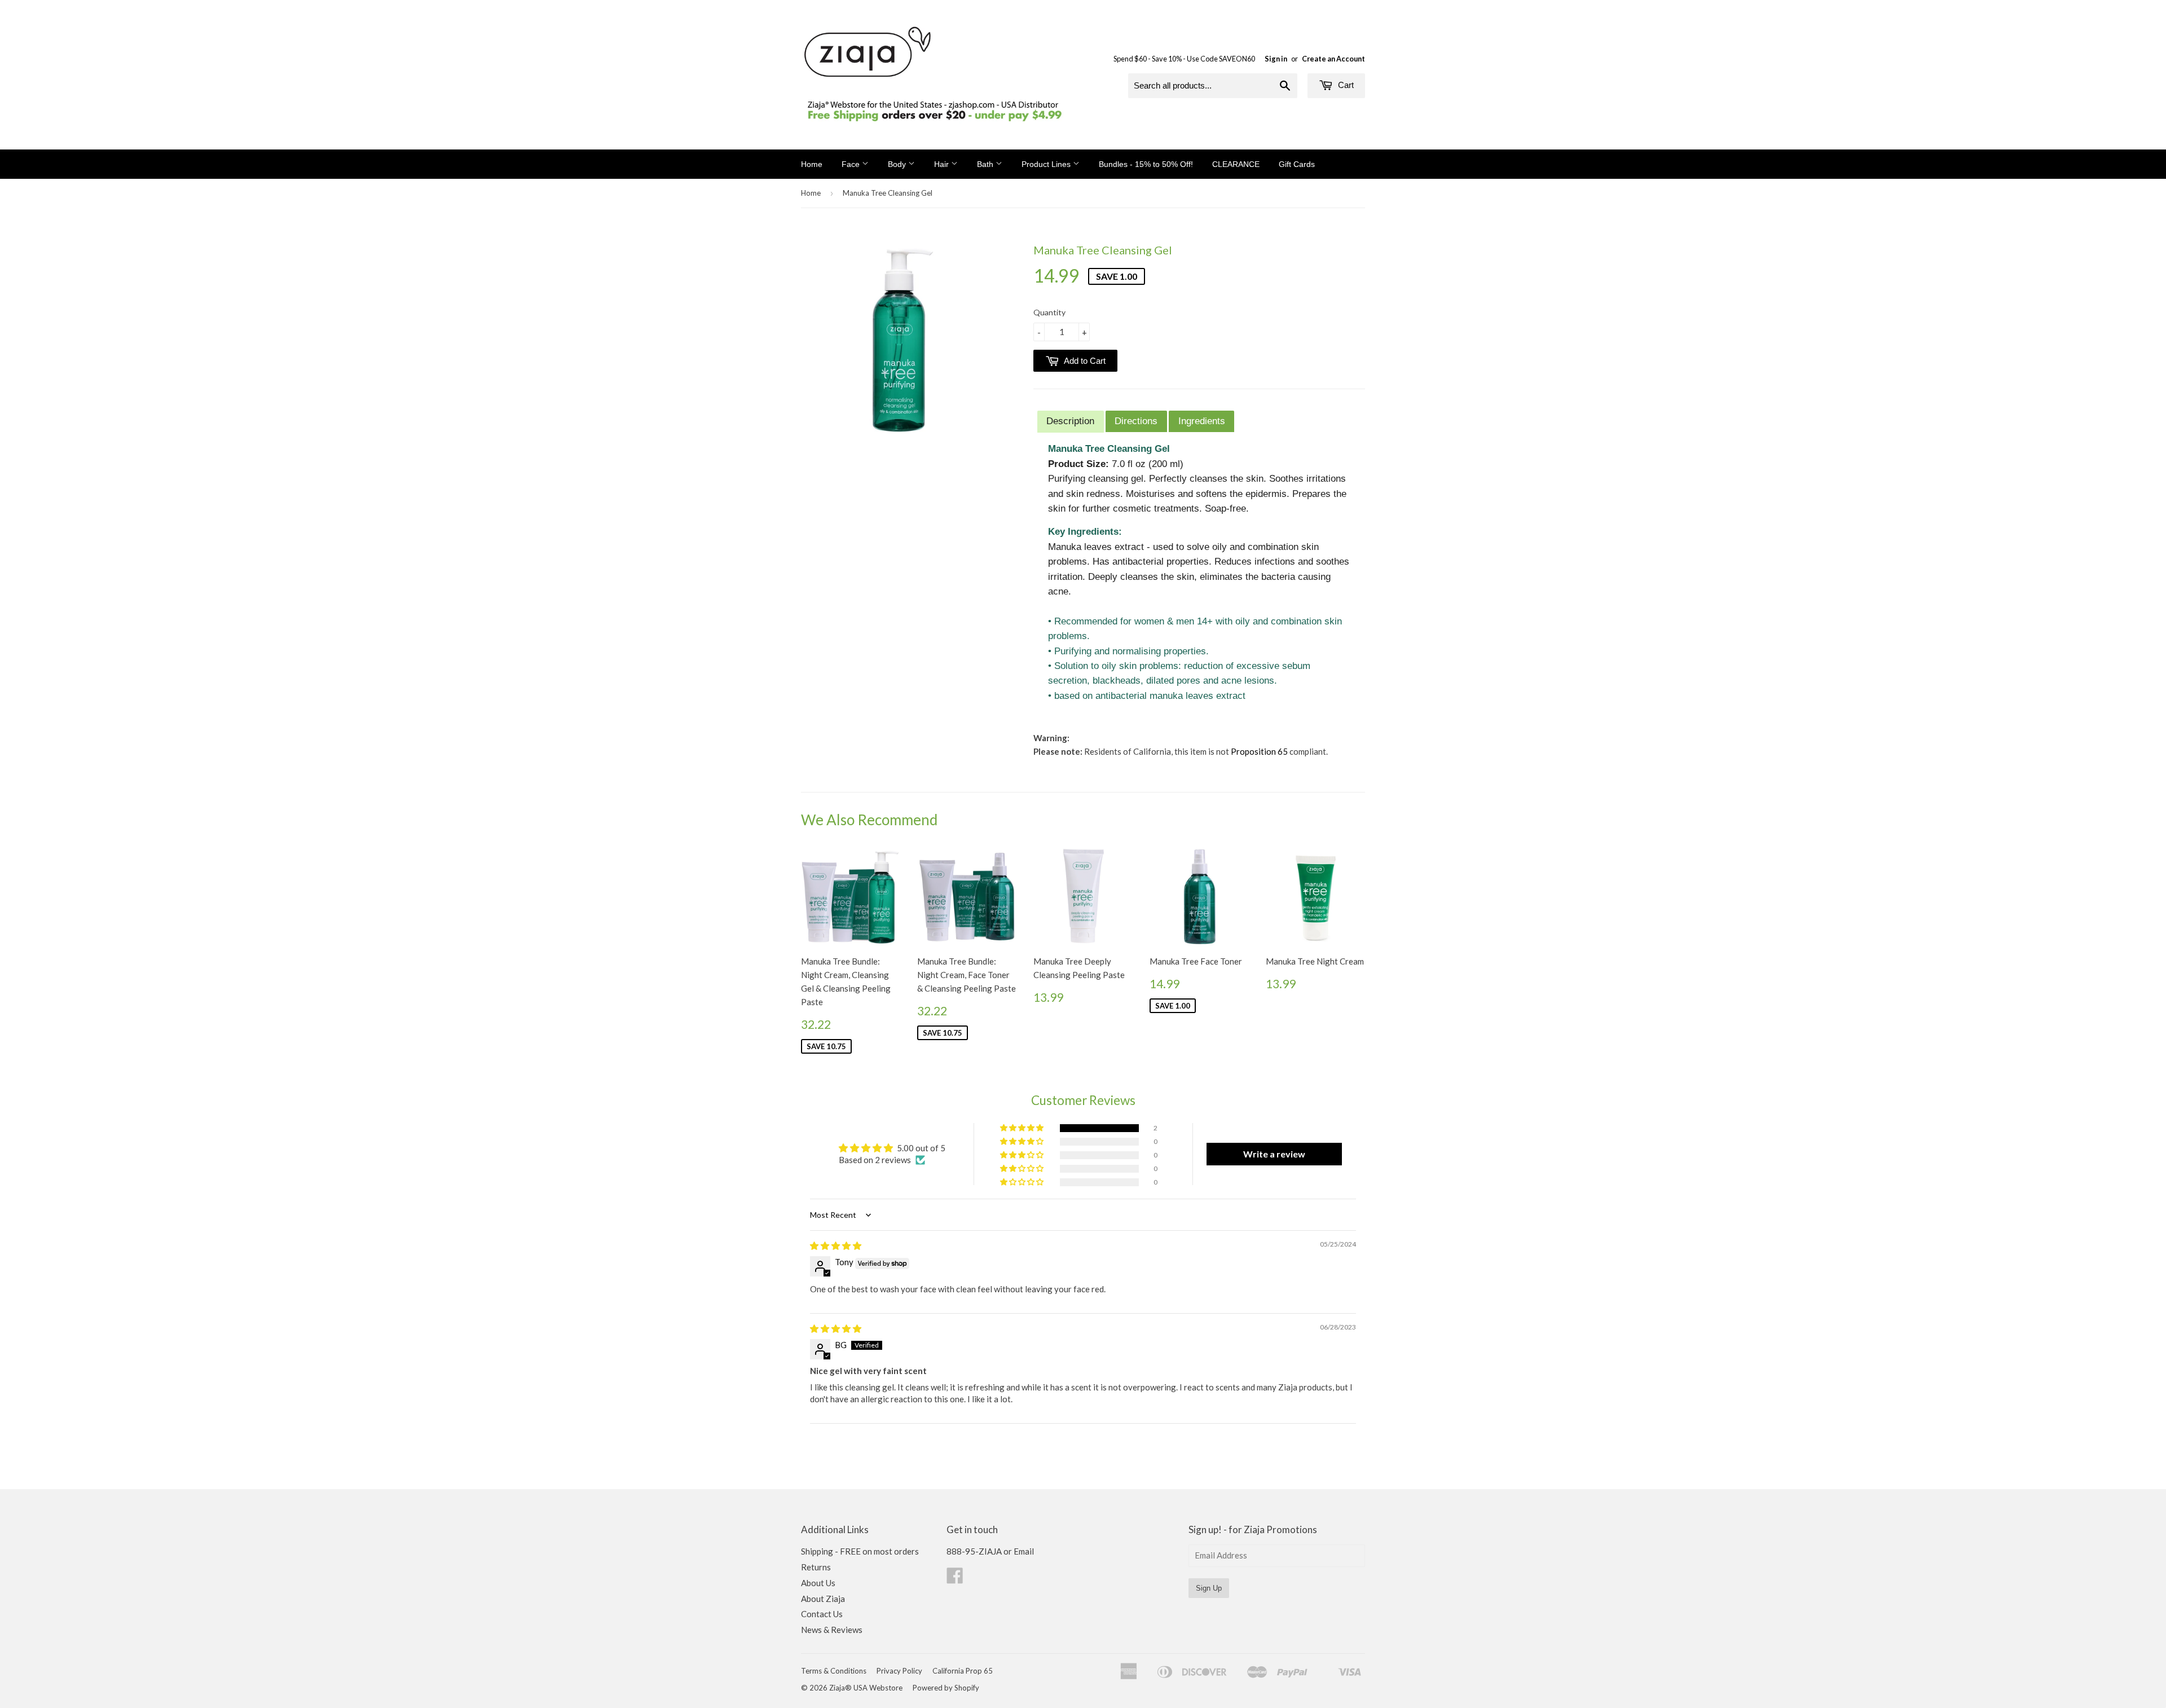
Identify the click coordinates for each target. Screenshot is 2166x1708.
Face (852, 164)
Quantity (1049, 312)
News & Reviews (832, 1630)
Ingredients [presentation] (1202, 421)
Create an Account (1333, 59)
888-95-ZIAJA (974, 1551)
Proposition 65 (1259, 751)
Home (812, 164)
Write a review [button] (1274, 1154)
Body (898, 164)
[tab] (1071, 422)
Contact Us (822, 1614)
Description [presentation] (1070, 421)
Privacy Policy (899, 1671)
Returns (816, 1567)
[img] (836, 1245)
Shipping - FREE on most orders (860, 1551)
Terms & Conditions (834, 1671)
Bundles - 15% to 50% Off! (1146, 164)
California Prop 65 (963, 1671)
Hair (943, 164)
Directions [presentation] (1136, 421)
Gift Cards (1297, 164)
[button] (1023, 1128)
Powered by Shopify (946, 1688)
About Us (818, 1583)
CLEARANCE (1236, 164)
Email (1024, 1551)
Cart (1345, 85)
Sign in (1276, 59)
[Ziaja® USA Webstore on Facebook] (955, 1579)
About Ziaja (823, 1599)
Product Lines (1047, 164)
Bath (986, 164)
